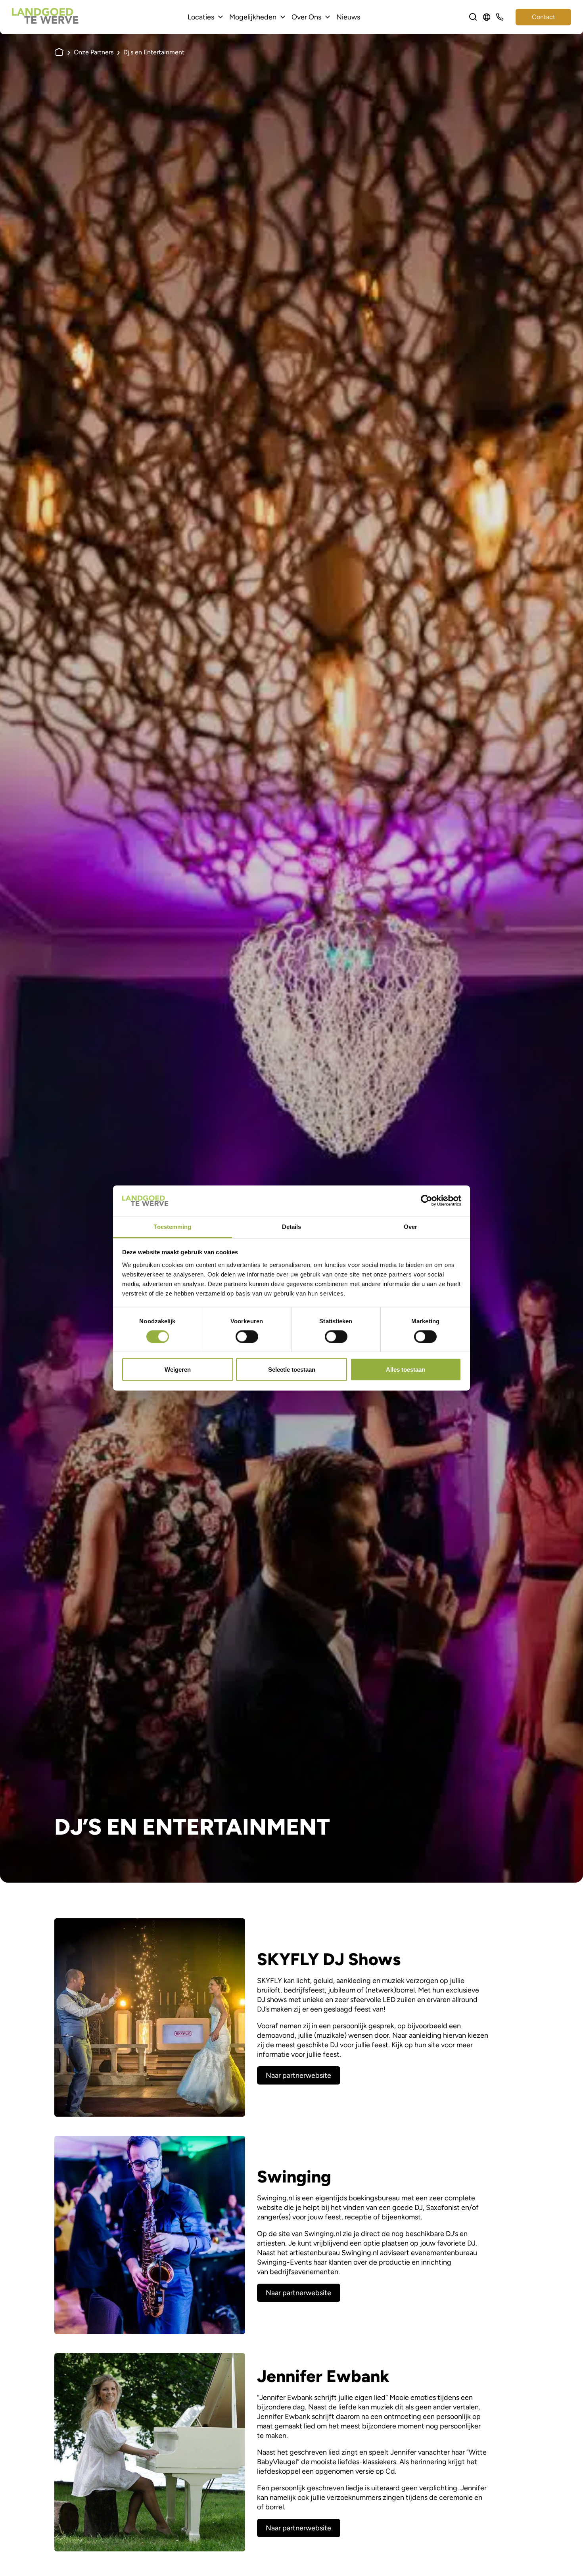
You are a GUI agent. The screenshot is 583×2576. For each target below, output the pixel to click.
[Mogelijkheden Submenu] (283, 17)
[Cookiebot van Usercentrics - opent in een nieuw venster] (427, 1201)
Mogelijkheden (253, 17)
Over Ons (306, 17)
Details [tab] (292, 1226)
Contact (544, 17)
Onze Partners (94, 52)
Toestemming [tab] (172, 1226)
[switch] (247, 1336)
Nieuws (348, 17)
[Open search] (473, 17)
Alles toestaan (406, 1370)
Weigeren (178, 1370)
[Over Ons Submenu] (328, 17)
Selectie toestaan (292, 1370)
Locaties (201, 17)
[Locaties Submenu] (221, 17)
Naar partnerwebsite (298, 2075)
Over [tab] (410, 1226)
